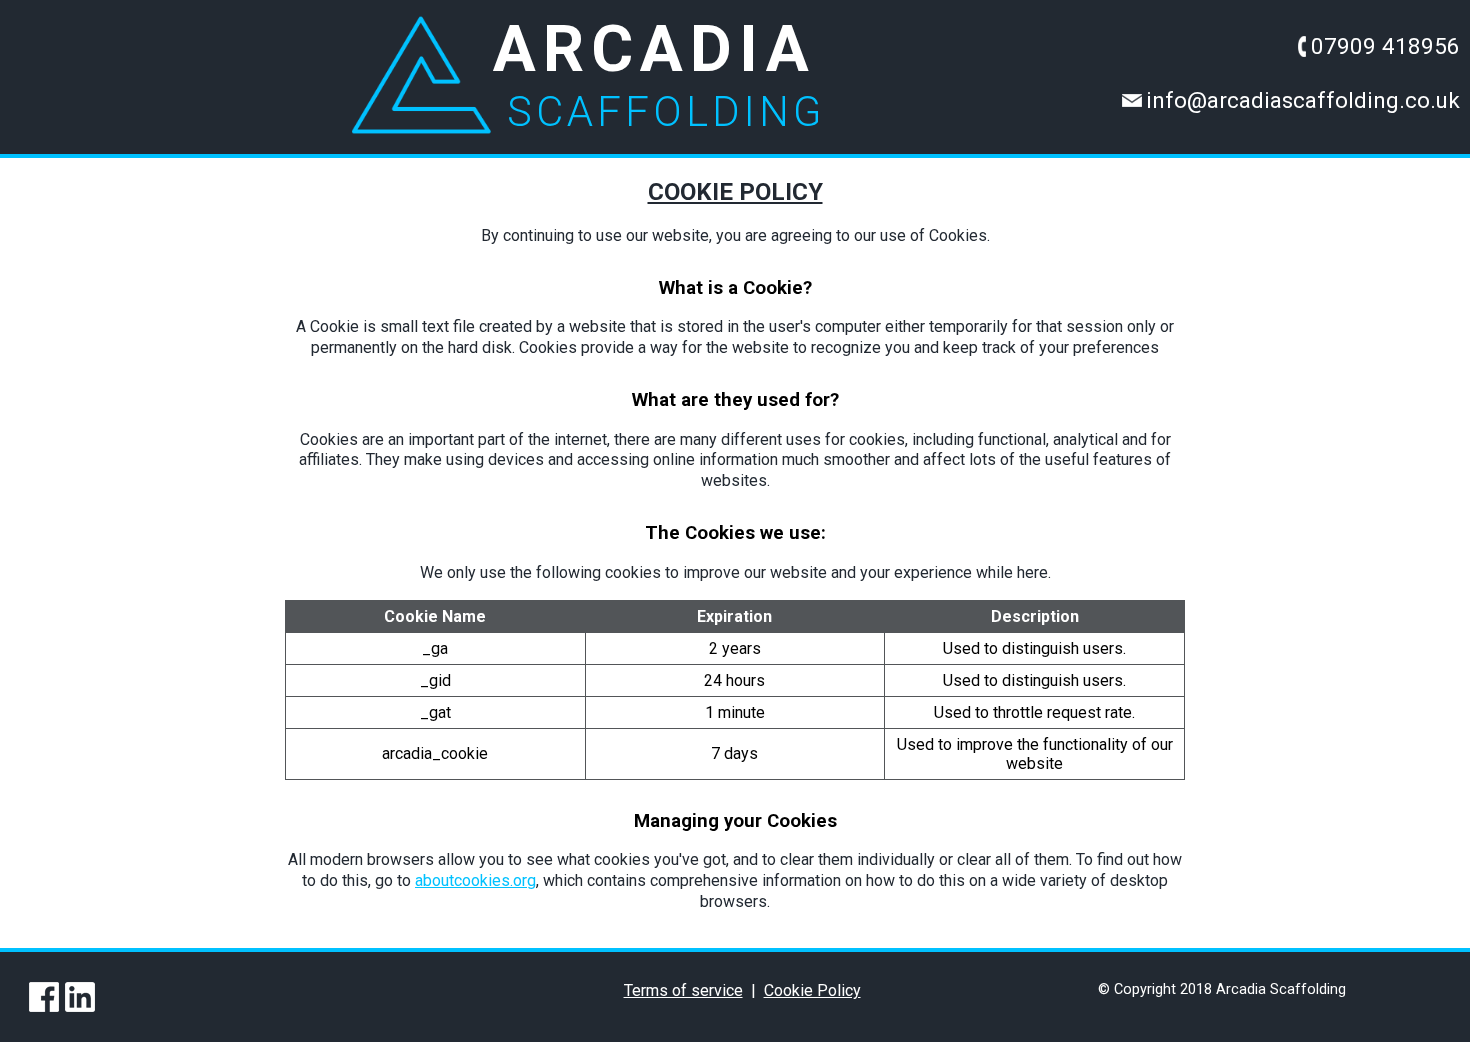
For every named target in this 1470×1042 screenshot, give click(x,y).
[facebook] (45, 997)
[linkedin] (81, 997)
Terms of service (683, 990)
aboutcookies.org (475, 880)
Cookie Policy (812, 990)
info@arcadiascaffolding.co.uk (1303, 99)
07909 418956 (1385, 45)
